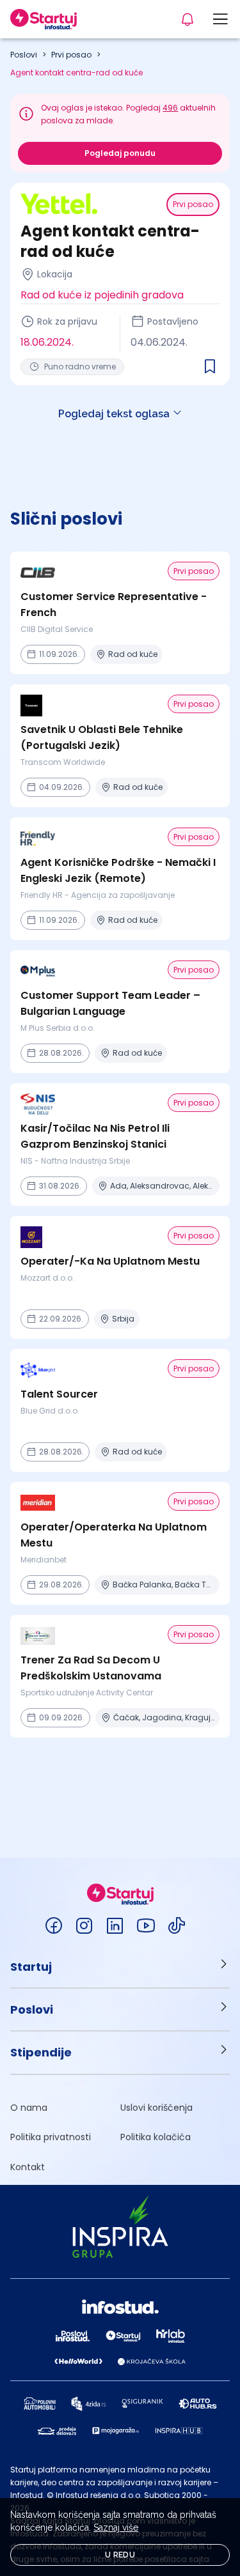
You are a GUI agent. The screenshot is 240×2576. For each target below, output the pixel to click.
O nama (29, 2108)
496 (170, 108)
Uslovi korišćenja (156, 2108)
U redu (120, 2555)
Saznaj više (116, 2527)
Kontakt (28, 2167)
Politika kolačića (156, 2137)
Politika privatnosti (51, 2137)
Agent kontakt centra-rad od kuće (76, 73)
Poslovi (24, 55)
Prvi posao (71, 55)
